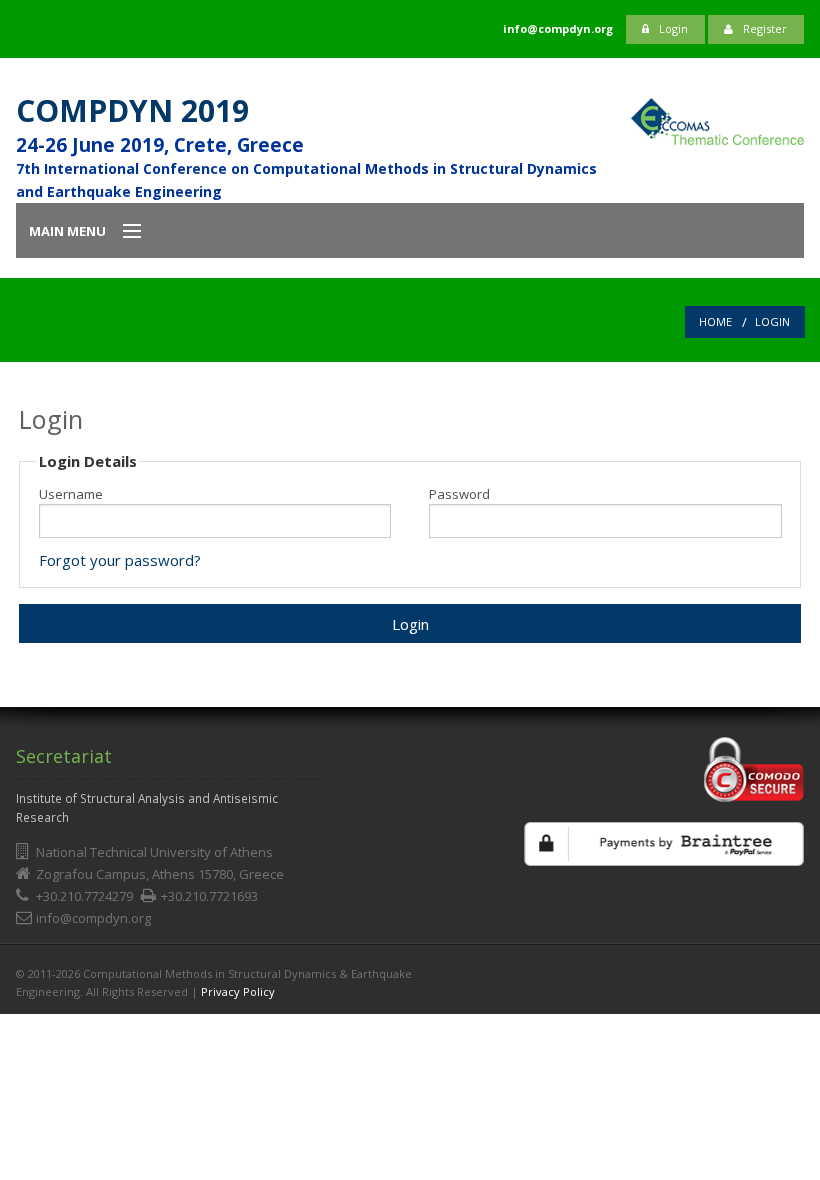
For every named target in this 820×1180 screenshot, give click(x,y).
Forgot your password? (120, 560)
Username (71, 494)
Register (765, 28)
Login (673, 28)
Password (459, 494)
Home (715, 321)
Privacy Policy (238, 991)
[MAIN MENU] (123, 232)
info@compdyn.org (93, 918)
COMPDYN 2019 (132, 110)
